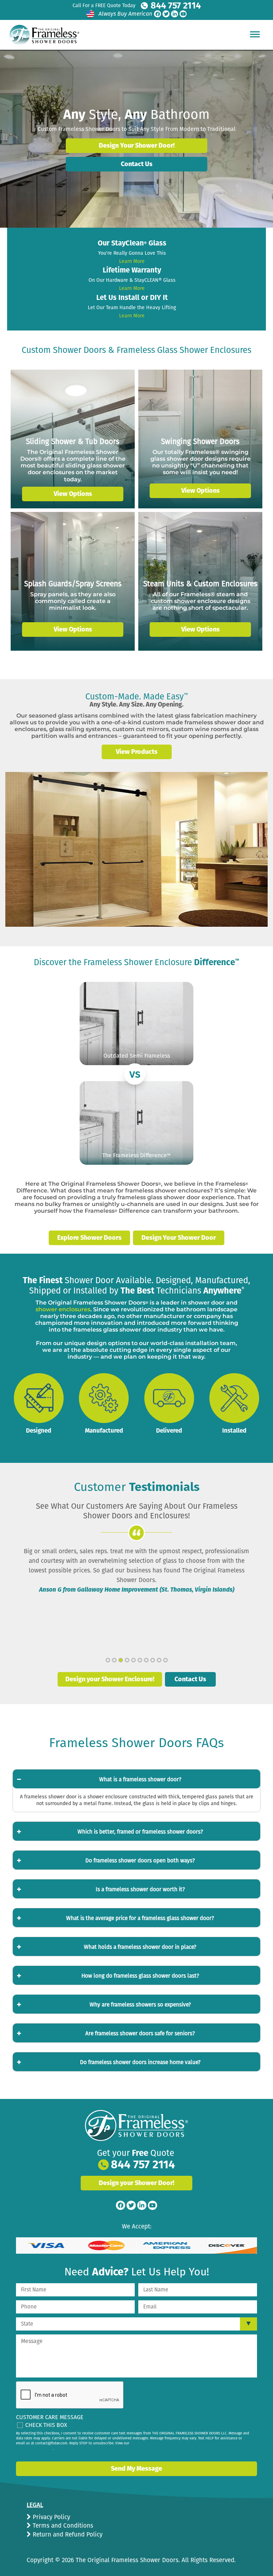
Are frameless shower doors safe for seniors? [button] (140, 2033)
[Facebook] (157, 14)
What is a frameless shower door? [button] (140, 1779)
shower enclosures (63, 1309)
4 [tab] (127, 1660)
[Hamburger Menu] (255, 34)
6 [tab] (140, 1660)
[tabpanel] (136, 1570)
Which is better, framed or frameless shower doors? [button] (140, 1832)
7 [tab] (146, 1660)
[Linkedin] (175, 14)
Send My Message (136, 2469)
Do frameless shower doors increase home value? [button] (140, 2062)
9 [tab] (159, 1660)
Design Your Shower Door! (137, 146)
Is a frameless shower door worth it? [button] (140, 1889)
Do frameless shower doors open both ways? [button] (140, 1861)
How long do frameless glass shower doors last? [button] (140, 1976)
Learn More (132, 261)
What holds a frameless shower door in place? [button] (140, 1947)
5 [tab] (133, 1660)
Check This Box (46, 2425)
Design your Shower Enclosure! (110, 1679)
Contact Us (137, 164)
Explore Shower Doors (89, 1238)
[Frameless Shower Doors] (136, 2126)
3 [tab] (121, 1660)
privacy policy (42, 2449)
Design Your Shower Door (179, 1238)
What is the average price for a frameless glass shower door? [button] (140, 1918)
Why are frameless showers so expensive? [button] (140, 2005)
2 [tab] (114, 1660)
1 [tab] (108, 1660)
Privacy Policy (50, 2517)
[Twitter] (166, 14)
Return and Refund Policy (67, 2535)
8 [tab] (153, 1660)
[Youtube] (183, 14)
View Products (137, 752)
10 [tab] (165, 1660)
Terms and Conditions (62, 2526)
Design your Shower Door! (136, 2183)
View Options (73, 494)
